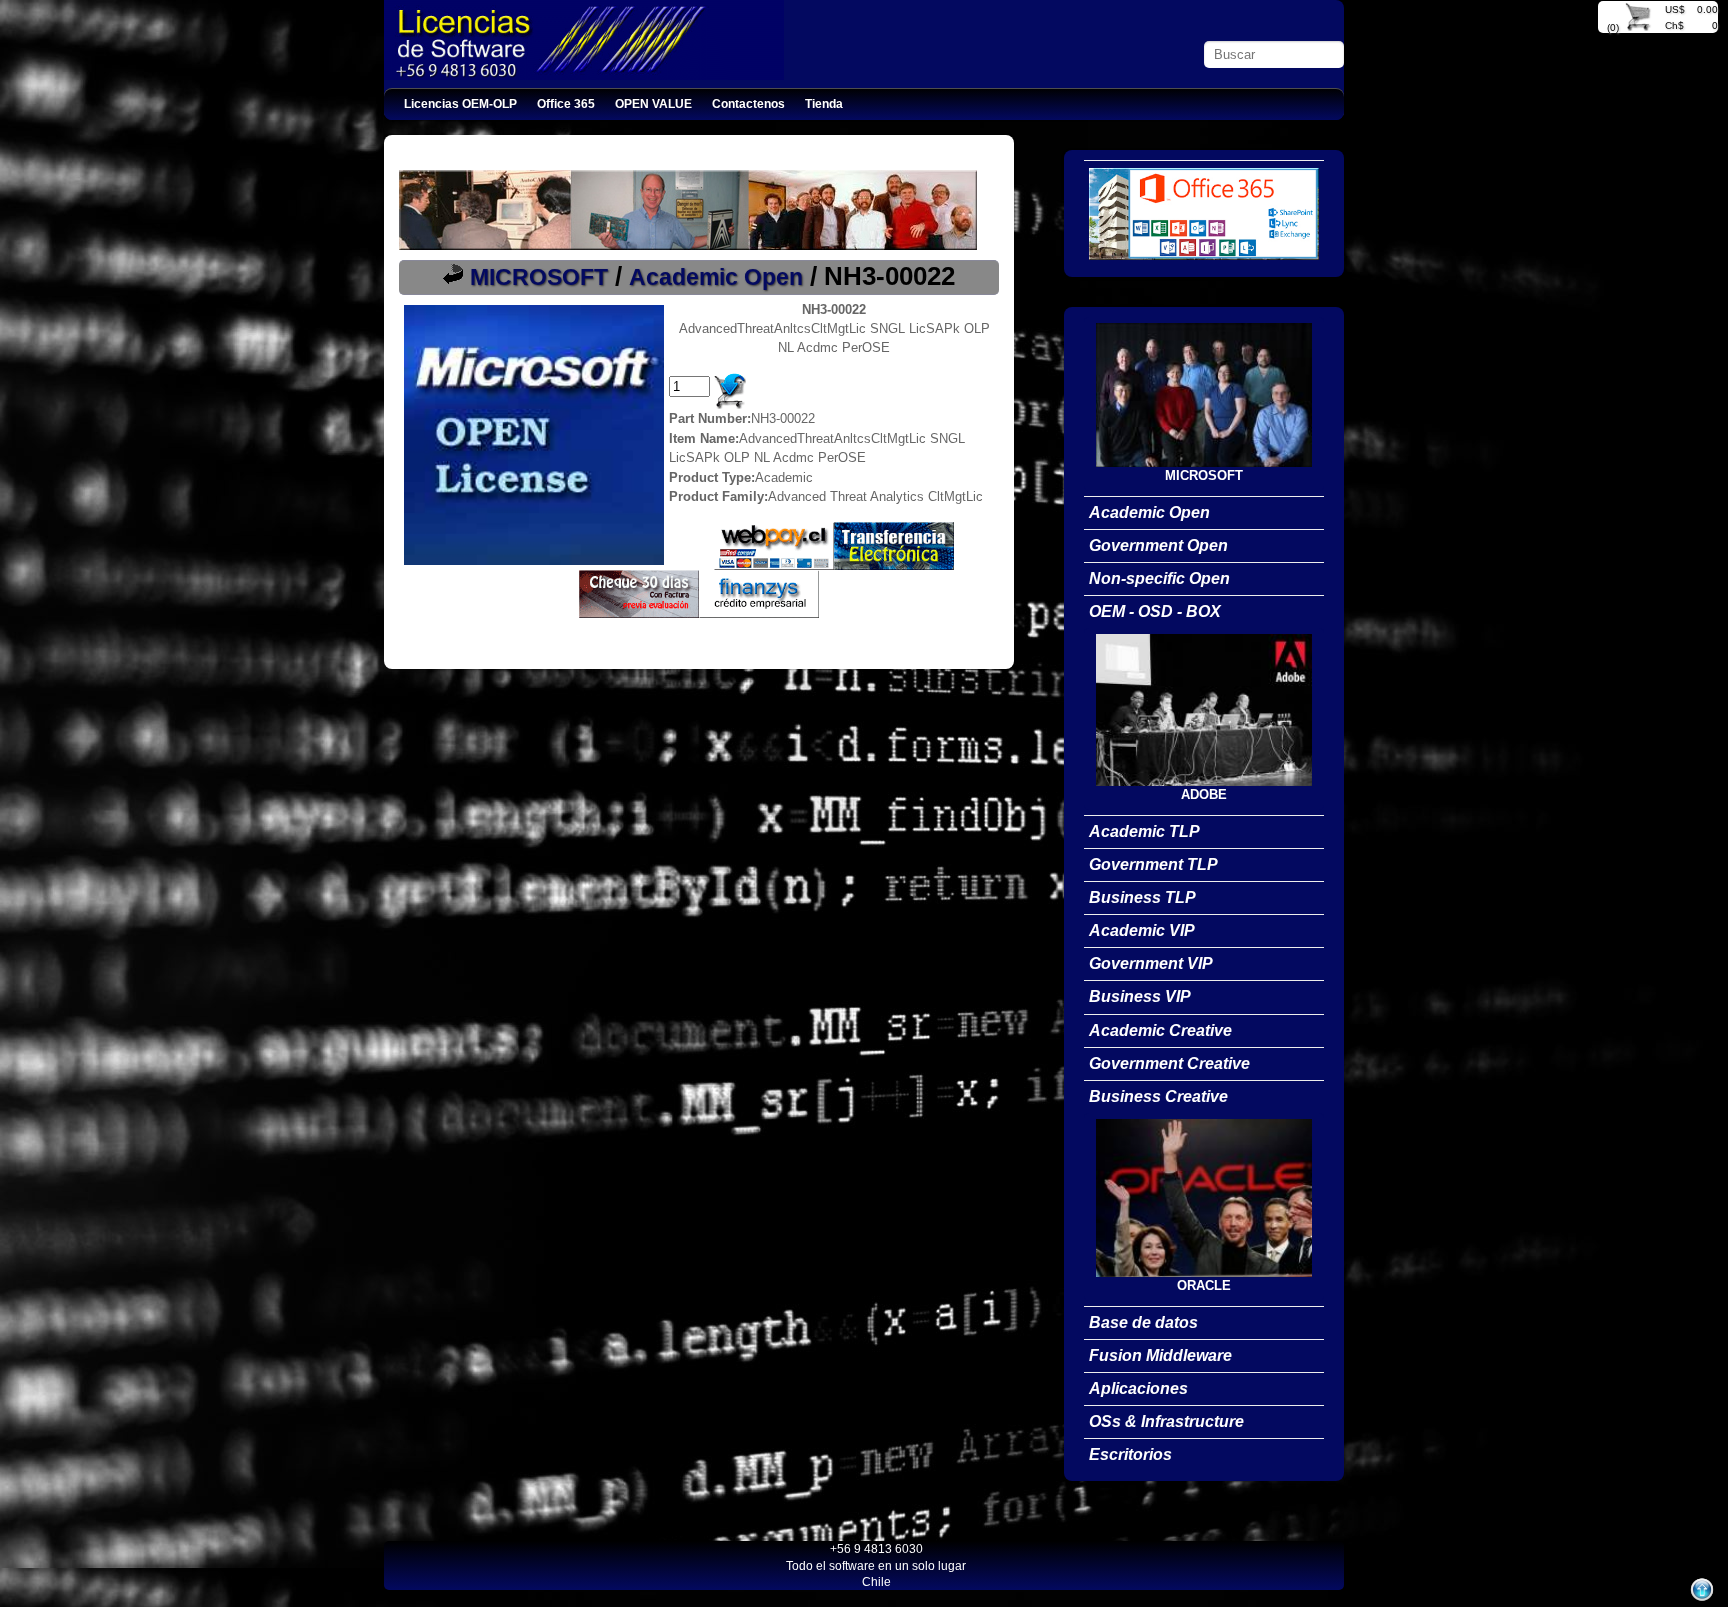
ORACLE (1204, 1285)
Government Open (1158, 545)
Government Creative (1169, 1063)
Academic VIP (1142, 930)
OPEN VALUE (653, 103)
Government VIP (1151, 963)
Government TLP (1153, 864)
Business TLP (1142, 897)
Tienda (824, 103)
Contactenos (748, 103)
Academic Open (716, 277)
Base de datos (1143, 1322)
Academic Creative (1160, 1030)
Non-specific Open (1159, 578)
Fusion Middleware (1160, 1355)
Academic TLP (1144, 831)
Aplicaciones (1138, 1388)
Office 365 (566, 103)
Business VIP (1140, 996)
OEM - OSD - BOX (1155, 611)
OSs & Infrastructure (1166, 1421)
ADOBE (1204, 794)
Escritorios (1130, 1454)
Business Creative (1158, 1096)
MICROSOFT (539, 277)
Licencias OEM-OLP (460, 103)
